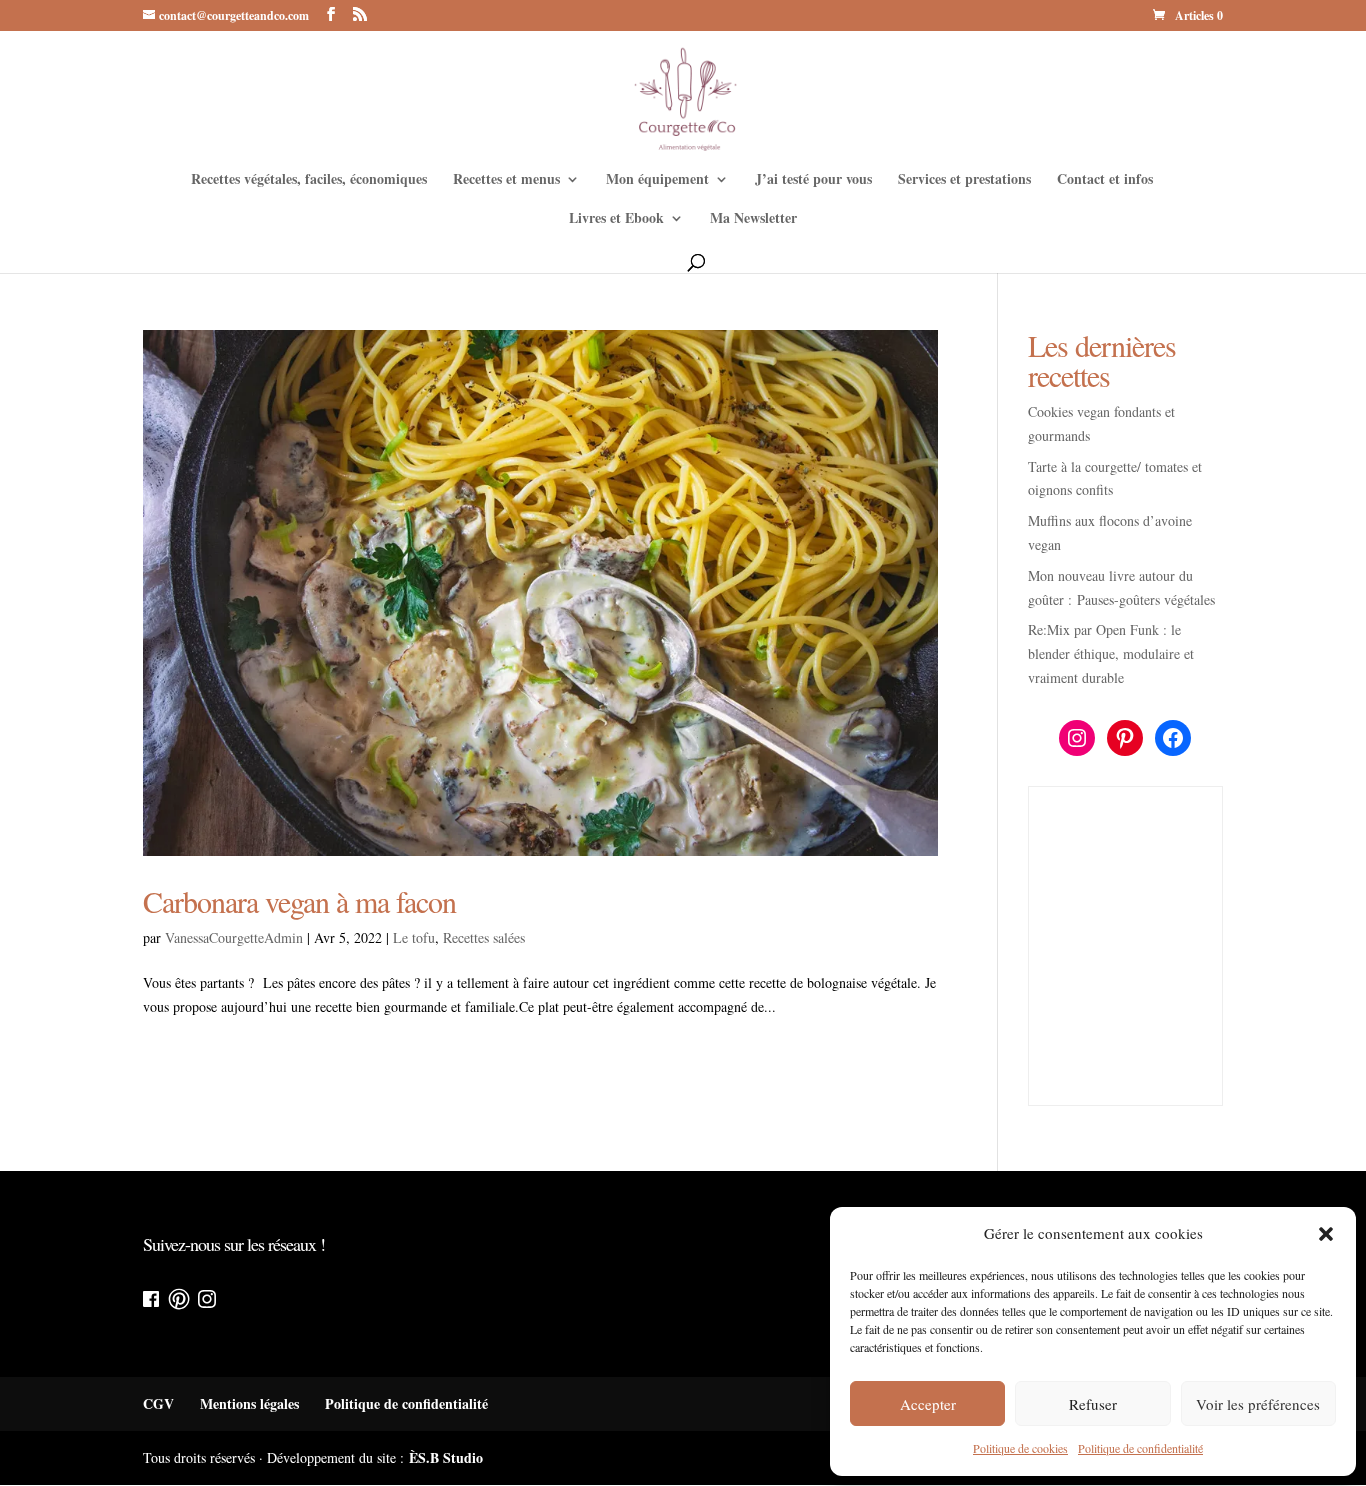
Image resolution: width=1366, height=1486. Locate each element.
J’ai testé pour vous (813, 180)
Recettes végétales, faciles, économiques (309, 180)
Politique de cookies (1020, 1448)
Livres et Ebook (616, 219)
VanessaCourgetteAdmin (234, 937)
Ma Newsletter (753, 219)
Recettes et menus (506, 180)
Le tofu (414, 937)
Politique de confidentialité (1140, 1448)
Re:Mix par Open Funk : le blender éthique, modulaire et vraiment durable (1111, 653)
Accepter (928, 1404)
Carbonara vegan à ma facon (299, 901)
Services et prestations (964, 180)
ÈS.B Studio (446, 1457)
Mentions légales (249, 1403)
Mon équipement (657, 180)
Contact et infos (1105, 180)
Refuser (1093, 1404)
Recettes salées (484, 937)
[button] (1326, 1234)
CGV (158, 1403)
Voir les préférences (1258, 1404)
